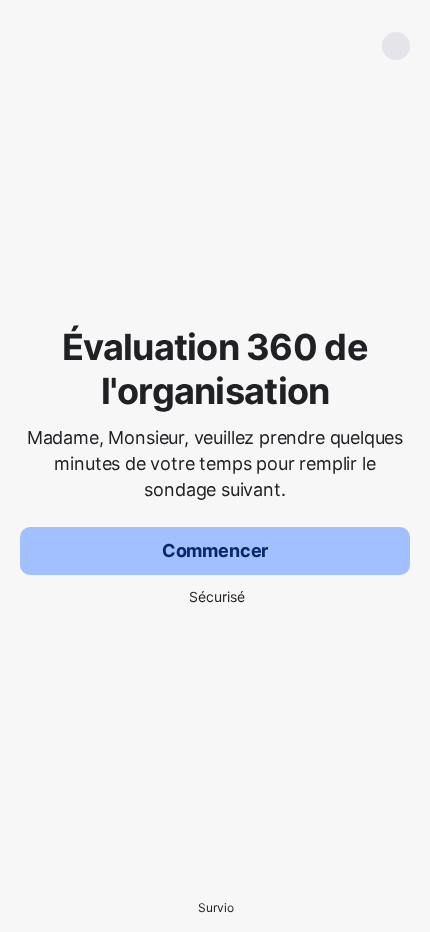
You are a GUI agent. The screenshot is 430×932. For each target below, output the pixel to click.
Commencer (215, 550)
